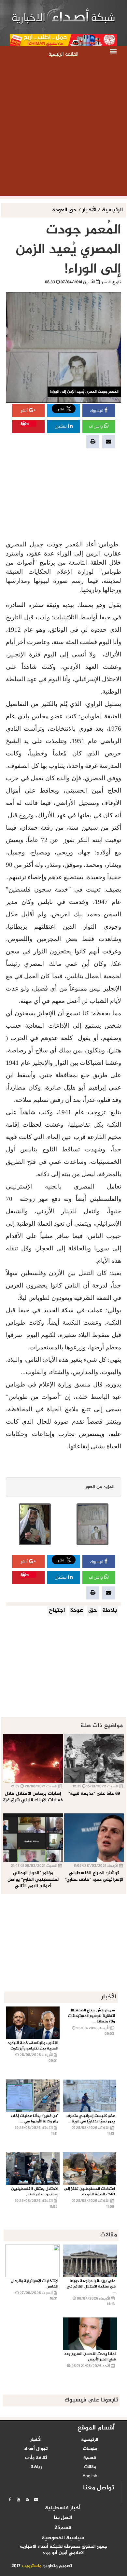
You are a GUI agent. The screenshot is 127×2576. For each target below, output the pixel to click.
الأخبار (89, 210)
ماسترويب (32, 2566)
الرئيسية (112, 210)
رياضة (36, 2467)
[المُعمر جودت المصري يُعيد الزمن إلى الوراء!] (92, 1524)
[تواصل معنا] (36, 2499)
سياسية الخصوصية (63, 2538)
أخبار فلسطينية (63, 2508)
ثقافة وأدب (36, 2458)
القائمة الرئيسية (63, 54)
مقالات (90, 2467)
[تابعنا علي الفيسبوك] (10, 2499)
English (90, 2476)
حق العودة (65, 210)
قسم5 (90, 2458)
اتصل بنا (63, 2518)
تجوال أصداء (36, 2449)
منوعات (90, 2449)
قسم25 (63, 2528)
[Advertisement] (63, 129)
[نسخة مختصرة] (27, 2499)
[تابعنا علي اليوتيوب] (19, 2499)
